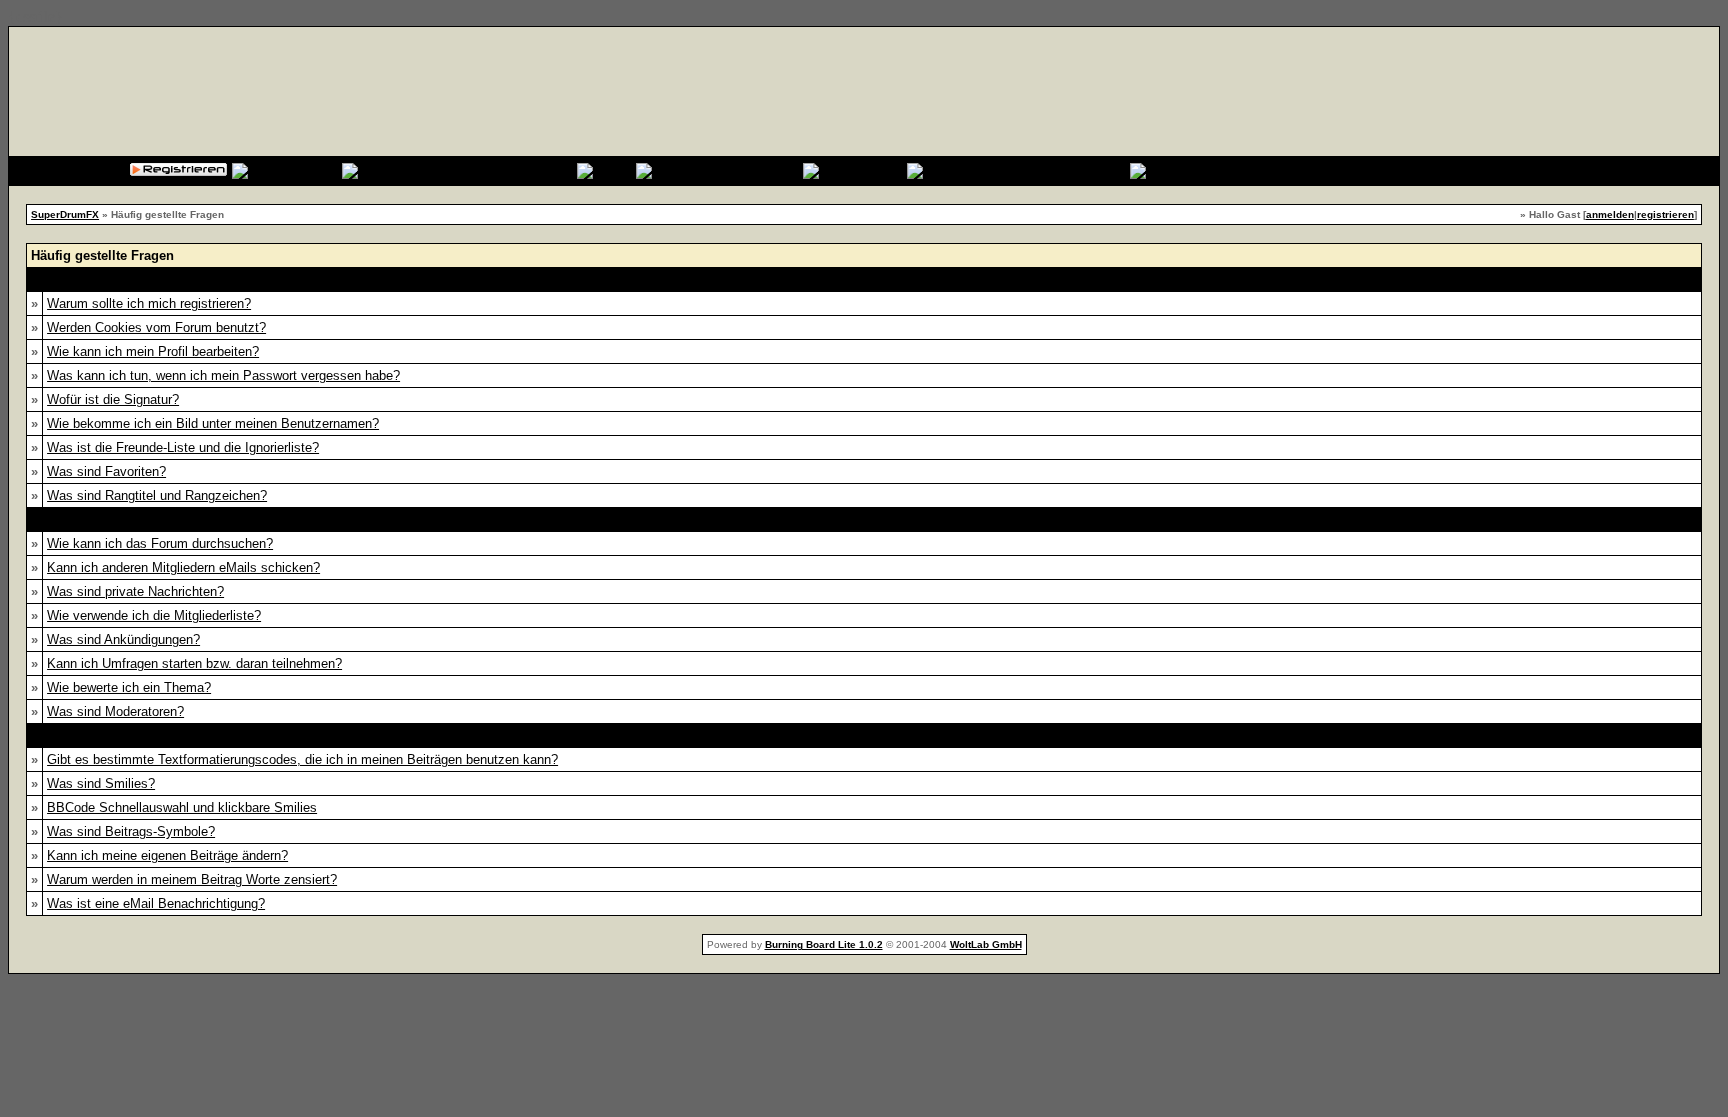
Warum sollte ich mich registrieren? (149, 303)
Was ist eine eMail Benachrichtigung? (156, 903)
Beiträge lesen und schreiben (863, 735)
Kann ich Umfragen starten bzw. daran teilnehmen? (194, 663)
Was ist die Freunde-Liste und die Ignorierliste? (183, 447)
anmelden (1610, 214)
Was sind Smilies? (101, 783)
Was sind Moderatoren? (115, 711)
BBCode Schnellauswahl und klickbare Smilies (182, 807)
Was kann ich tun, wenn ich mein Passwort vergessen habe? (223, 375)
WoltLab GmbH (986, 944)
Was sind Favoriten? (106, 471)
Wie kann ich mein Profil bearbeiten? (153, 351)
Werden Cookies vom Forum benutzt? (156, 327)
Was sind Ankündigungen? (123, 639)
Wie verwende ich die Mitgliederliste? (154, 615)
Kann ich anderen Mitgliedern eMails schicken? (183, 567)
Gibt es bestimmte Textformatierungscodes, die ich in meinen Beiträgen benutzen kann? (302, 759)
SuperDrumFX (65, 214)
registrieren (1665, 214)
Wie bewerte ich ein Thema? (129, 687)
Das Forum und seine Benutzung (864, 519)
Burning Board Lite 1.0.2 (824, 944)
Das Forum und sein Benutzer (863, 279)
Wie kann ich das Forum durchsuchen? (160, 543)
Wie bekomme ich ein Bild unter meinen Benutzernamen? (213, 423)
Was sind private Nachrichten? (135, 591)
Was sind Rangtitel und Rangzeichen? (157, 495)
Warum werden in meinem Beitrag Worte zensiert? (192, 879)
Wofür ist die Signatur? (113, 399)
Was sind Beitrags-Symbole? (131, 831)
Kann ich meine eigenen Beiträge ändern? (167, 855)
